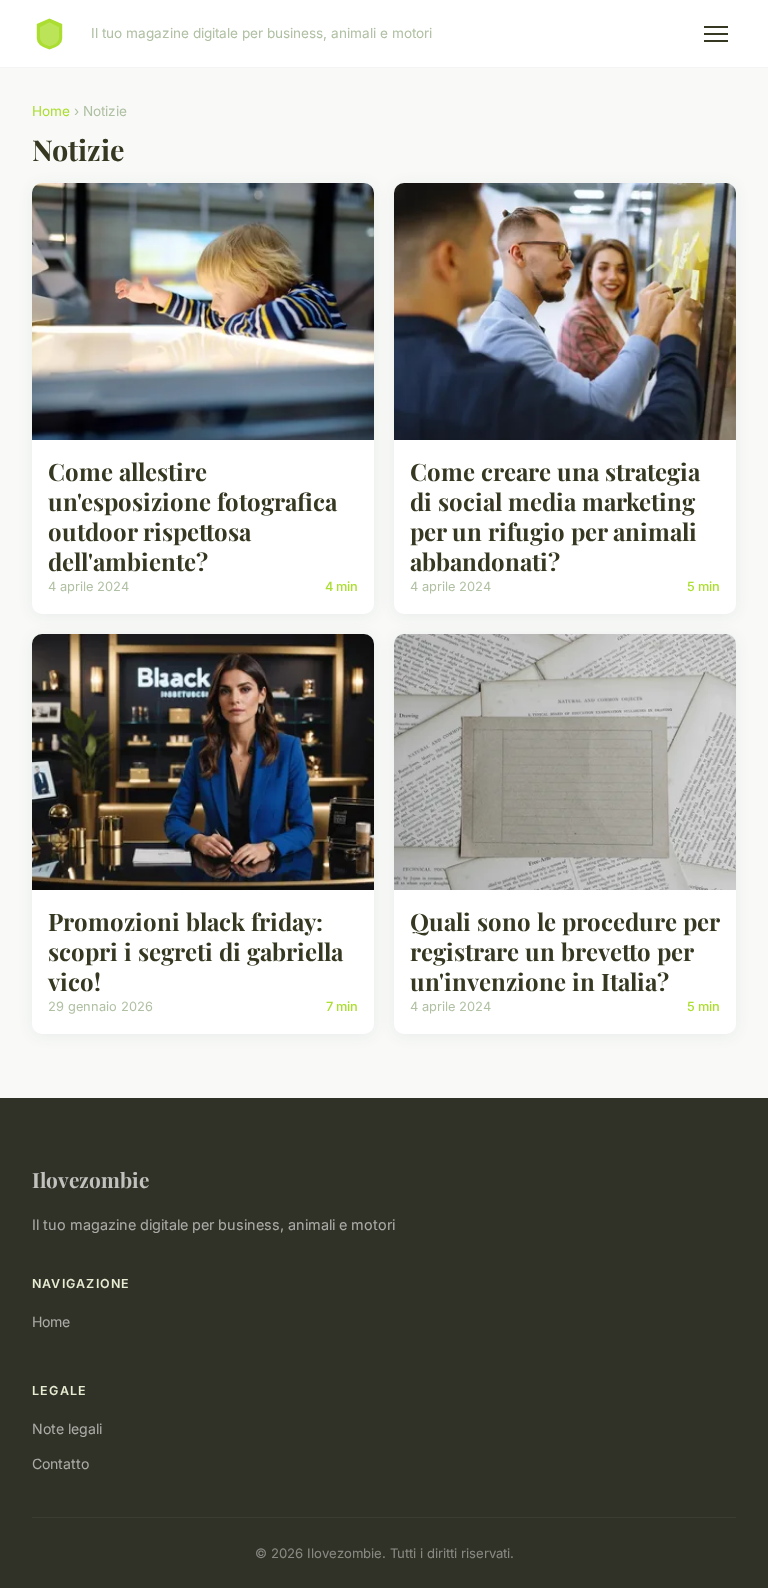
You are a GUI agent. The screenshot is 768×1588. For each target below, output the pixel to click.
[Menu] (716, 34)
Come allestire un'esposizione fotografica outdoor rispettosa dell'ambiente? (192, 516)
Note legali (67, 1428)
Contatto (60, 1463)
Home (51, 111)
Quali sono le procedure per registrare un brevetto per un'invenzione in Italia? (564, 951)
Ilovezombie (90, 1179)
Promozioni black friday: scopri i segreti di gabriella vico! (195, 951)
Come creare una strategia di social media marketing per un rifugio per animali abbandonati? (555, 516)
